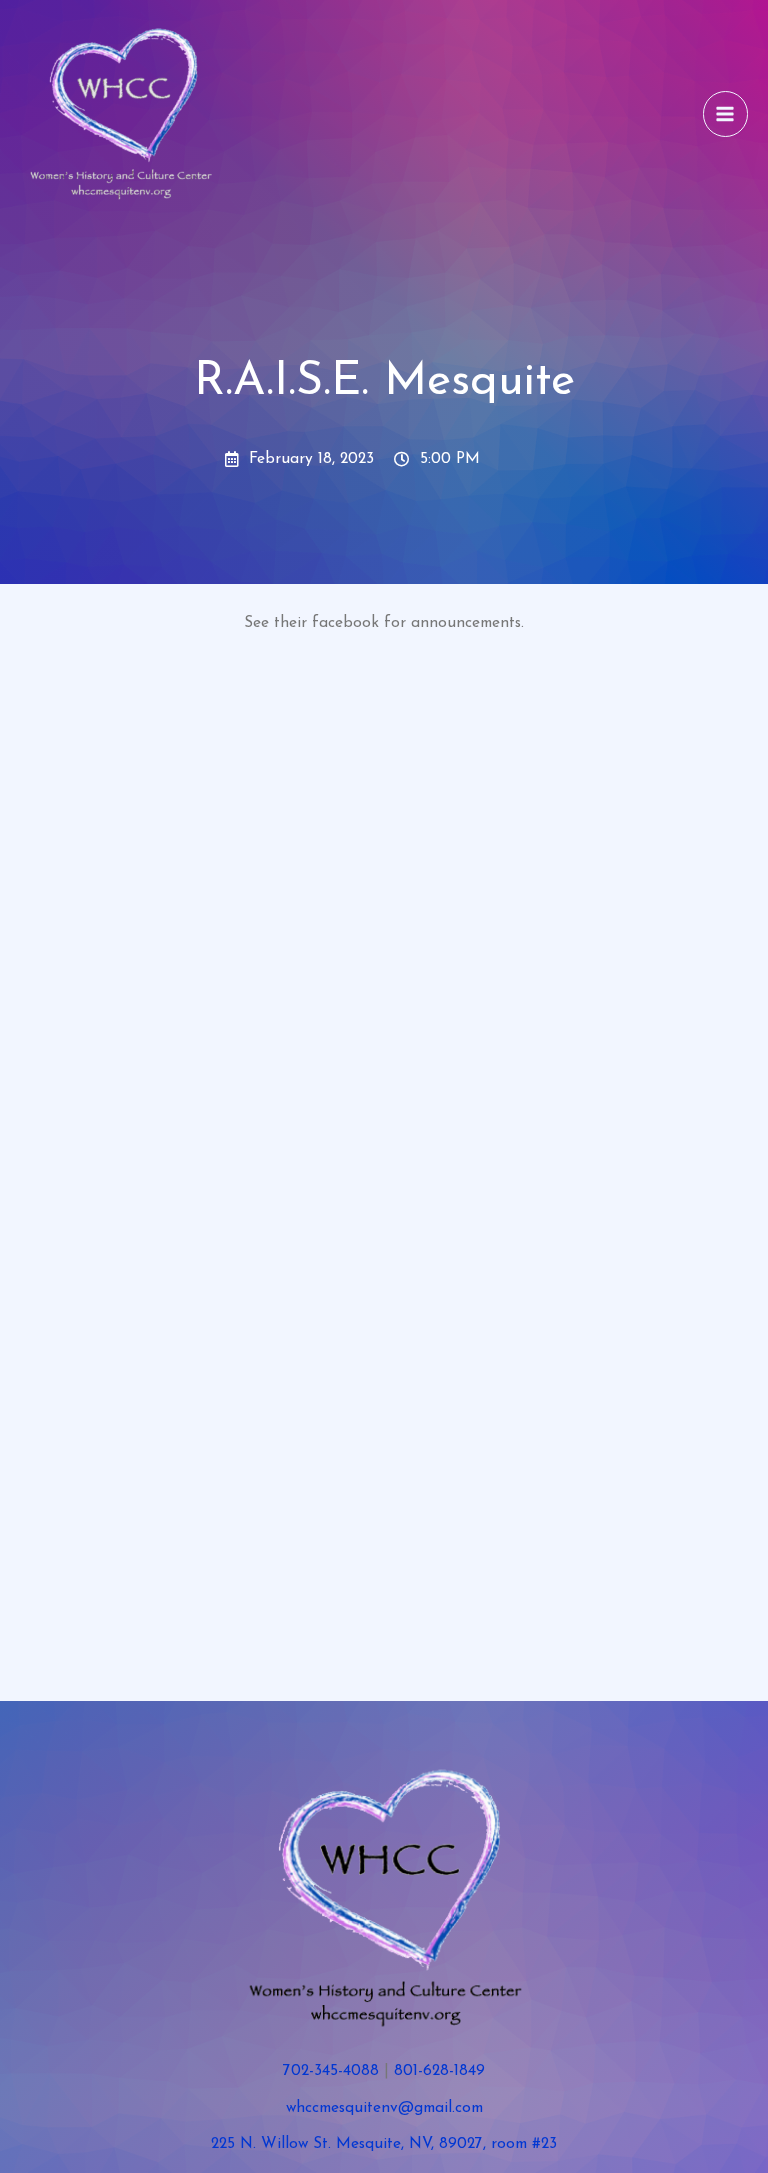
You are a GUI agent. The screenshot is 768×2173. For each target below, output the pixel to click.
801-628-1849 (439, 2071)
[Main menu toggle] (725, 113)
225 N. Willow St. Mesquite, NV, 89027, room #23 (384, 2144)
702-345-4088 (331, 2071)
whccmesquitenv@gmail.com (384, 2108)
